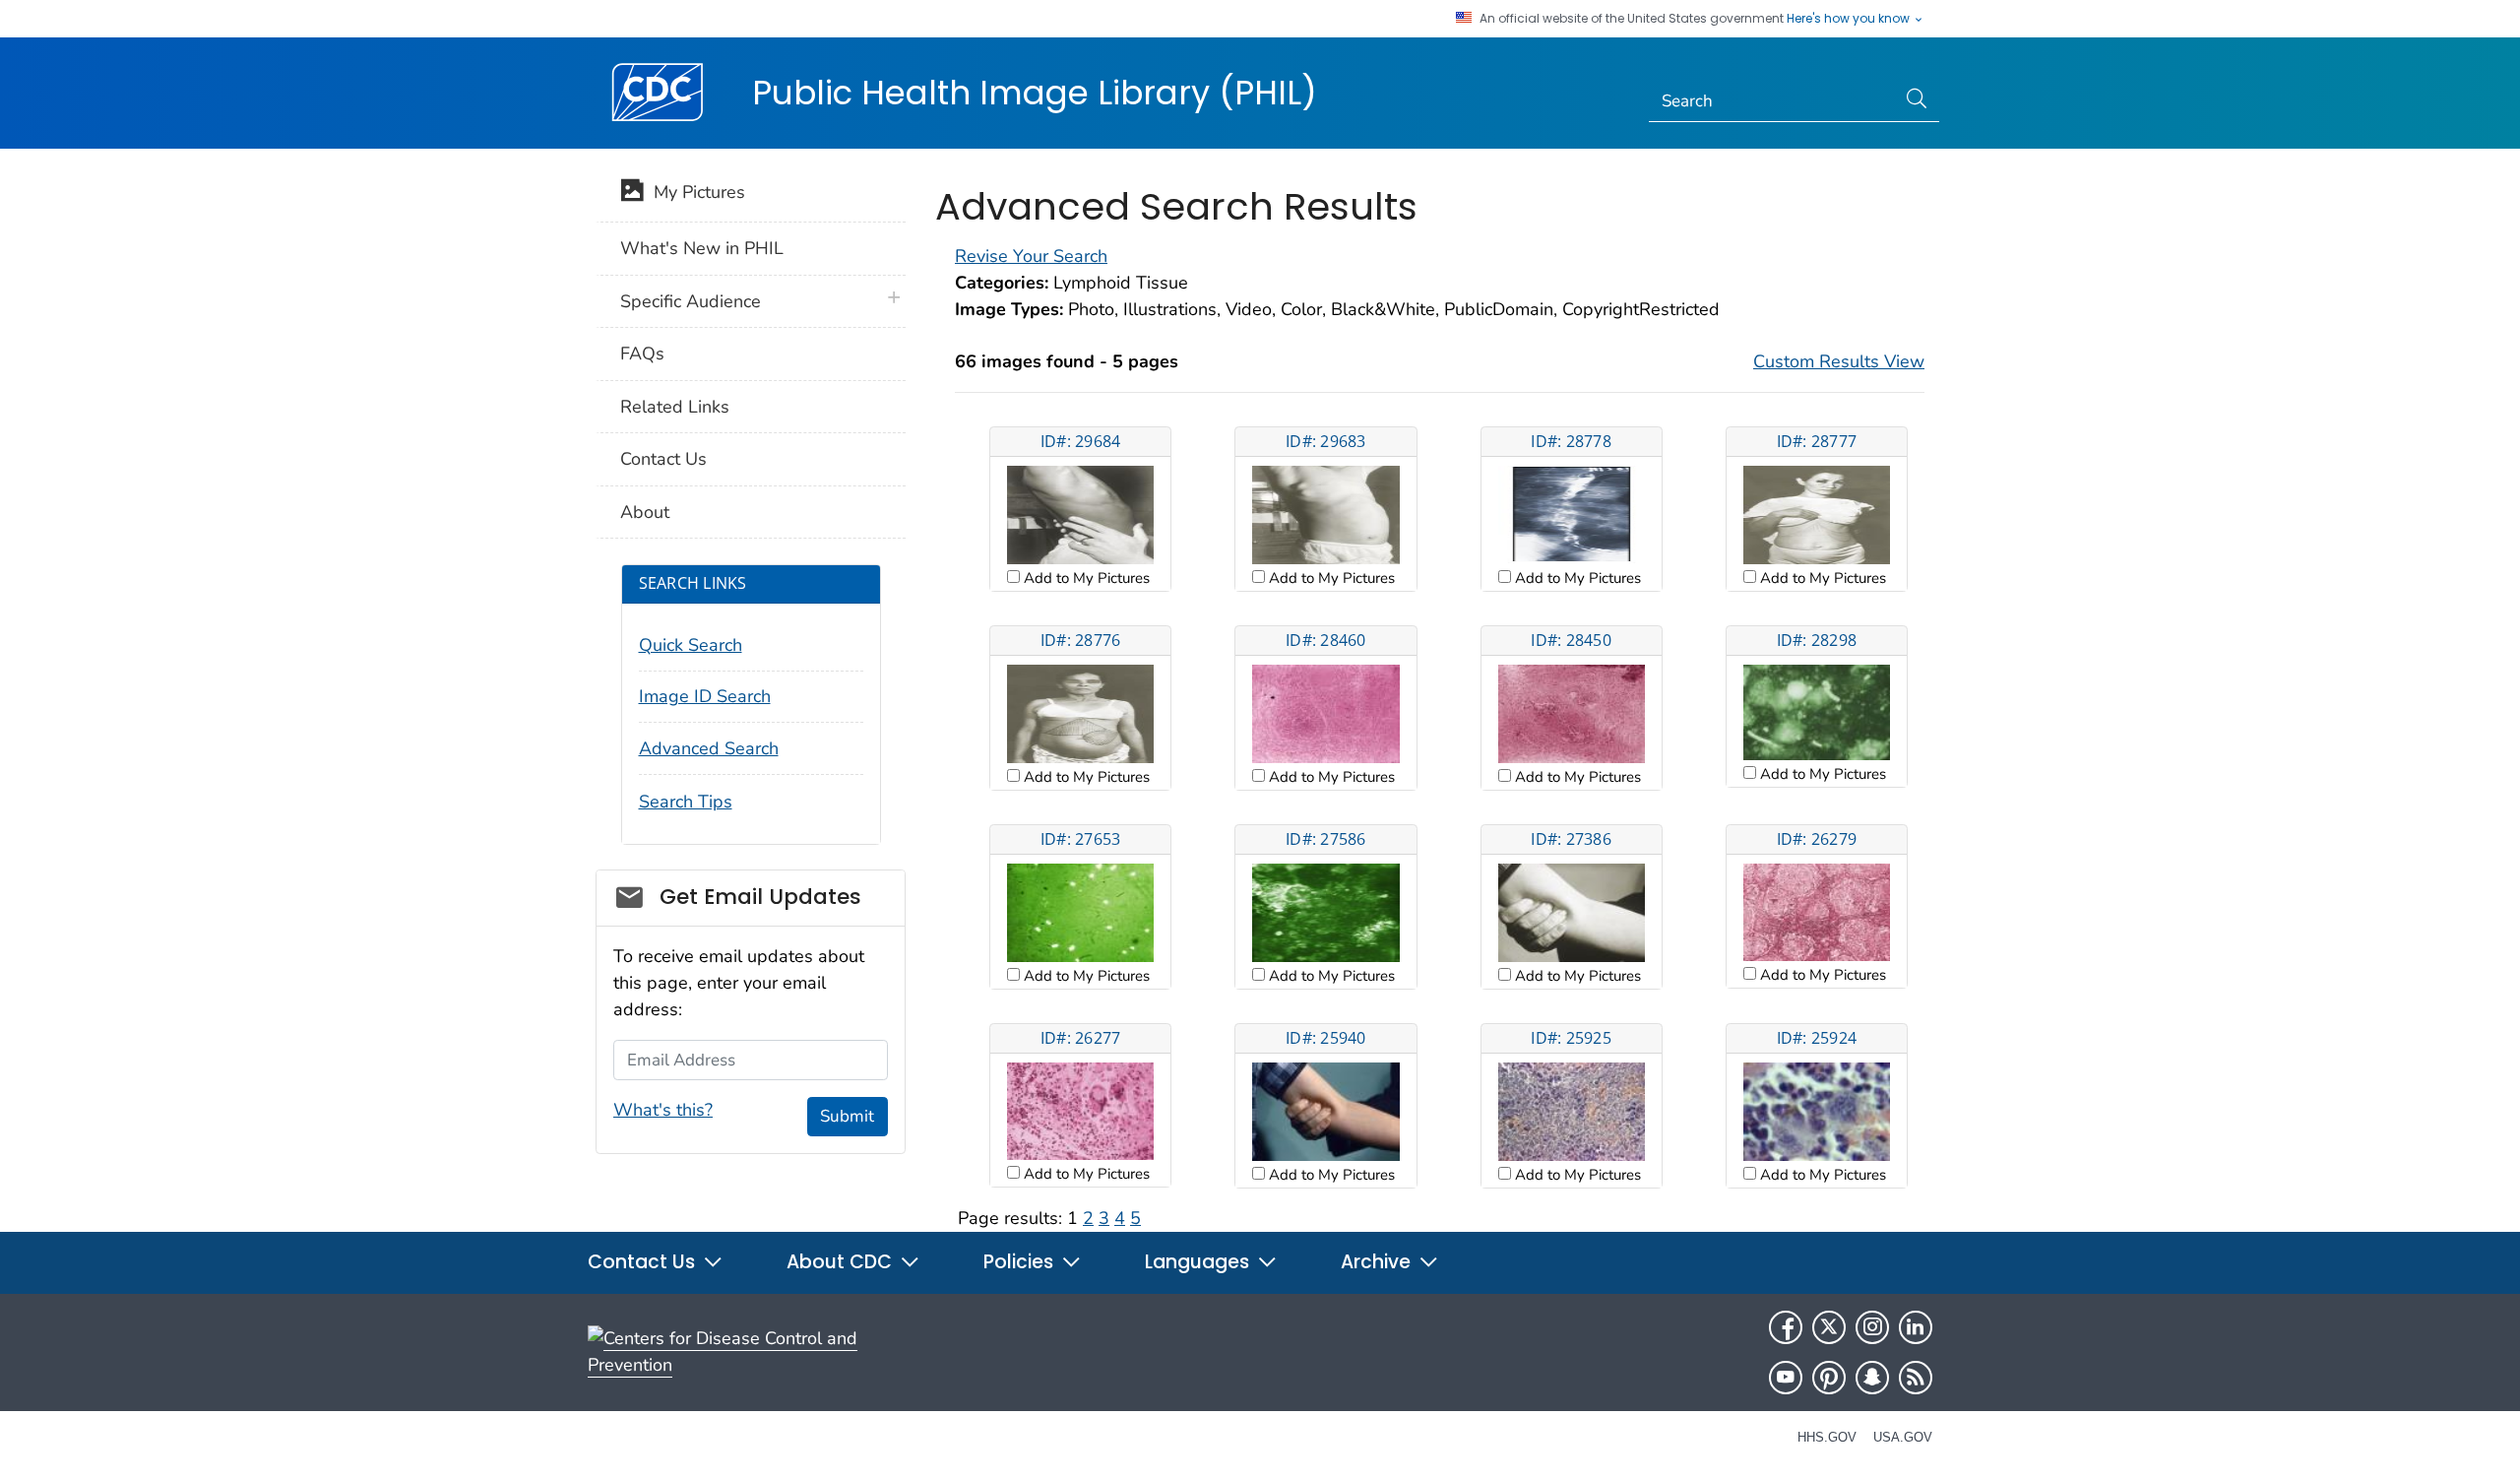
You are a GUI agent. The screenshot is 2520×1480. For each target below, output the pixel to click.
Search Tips (686, 802)
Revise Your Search (1031, 256)
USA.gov (1903, 1437)
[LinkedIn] (1916, 1327)
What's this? (663, 1110)
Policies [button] (1021, 1262)
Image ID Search (705, 696)
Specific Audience (691, 301)
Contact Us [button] (644, 1262)
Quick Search (691, 645)
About (645, 512)
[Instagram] (1872, 1327)
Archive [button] (1378, 1262)
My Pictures (694, 192)
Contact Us (663, 459)
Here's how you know (1850, 19)
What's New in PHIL (702, 248)
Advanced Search (709, 748)
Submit (847, 1116)
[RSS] (1916, 1378)
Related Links (675, 407)
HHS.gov (1827, 1437)
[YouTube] (1786, 1378)
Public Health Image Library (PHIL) (1035, 93)
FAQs (642, 354)
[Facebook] (1786, 1327)
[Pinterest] (1829, 1378)
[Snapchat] (1872, 1378)
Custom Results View (1839, 361)
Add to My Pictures (1085, 578)
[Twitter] (1829, 1327)
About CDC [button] (842, 1262)
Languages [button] (1199, 1262)
